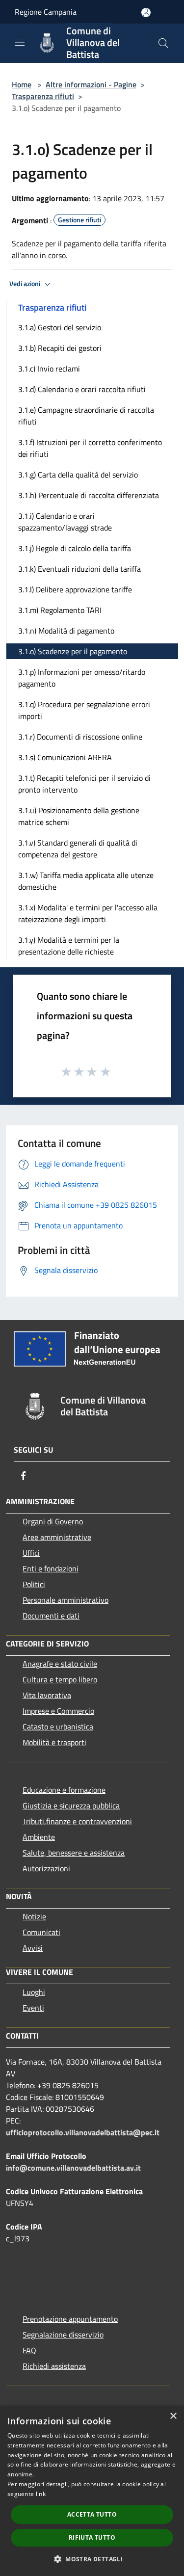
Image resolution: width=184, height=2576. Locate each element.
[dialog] (92, 2491)
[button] (92, 2559)
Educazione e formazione (64, 1790)
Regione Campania (46, 12)
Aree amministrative (57, 1537)
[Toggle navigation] (20, 42)
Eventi (33, 2008)
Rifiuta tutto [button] (92, 2537)
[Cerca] (163, 43)
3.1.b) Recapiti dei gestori (60, 348)
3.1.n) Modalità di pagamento (66, 631)
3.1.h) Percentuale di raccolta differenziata (89, 495)
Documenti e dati (51, 1616)
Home (22, 84)
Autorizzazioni (46, 1868)
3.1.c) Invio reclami (49, 369)
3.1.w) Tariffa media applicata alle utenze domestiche (86, 881)
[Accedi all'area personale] (146, 13)
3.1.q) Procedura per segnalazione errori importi (84, 710)
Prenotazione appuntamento (70, 2319)
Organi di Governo (53, 1521)
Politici (34, 1584)
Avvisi (33, 1948)
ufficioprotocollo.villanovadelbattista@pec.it (83, 2132)
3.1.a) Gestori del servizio (60, 327)
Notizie (34, 1916)
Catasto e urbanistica (58, 1726)
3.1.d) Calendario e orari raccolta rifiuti (82, 389)
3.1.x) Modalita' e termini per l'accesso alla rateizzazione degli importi (88, 913)
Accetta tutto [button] (92, 2514)
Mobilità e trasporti (54, 1742)
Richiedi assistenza (54, 2366)
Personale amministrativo (66, 1600)
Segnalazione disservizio (63, 2335)
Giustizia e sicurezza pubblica (71, 1806)
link (41, 2494)
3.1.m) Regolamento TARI (60, 610)
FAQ (29, 2350)
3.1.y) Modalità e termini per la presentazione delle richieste (69, 946)
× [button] (173, 2416)
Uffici (31, 1553)
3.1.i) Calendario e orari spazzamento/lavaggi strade (65, 522)
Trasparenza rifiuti (43, 96)
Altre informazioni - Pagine (91, 84)
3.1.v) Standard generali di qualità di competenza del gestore (78, 849)
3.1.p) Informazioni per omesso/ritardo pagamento (82, 678)
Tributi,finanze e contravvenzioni (77, 1821)
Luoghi (34, 1992)
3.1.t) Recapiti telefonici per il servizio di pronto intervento (84, 784)
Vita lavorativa (47, 1695)
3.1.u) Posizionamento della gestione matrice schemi (79, 816)
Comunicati (41, 1932)
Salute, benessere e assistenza (74, 1853)
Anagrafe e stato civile (60, 1664)
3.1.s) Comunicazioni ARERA (65, 757)
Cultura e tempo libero (60, 1679)
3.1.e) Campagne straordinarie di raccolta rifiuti (86, 416)
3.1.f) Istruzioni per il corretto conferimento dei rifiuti (90, 448)
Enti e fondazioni (51, 1568)
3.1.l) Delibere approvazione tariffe (75, 589)
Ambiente (39, 1837)
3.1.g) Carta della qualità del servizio (78, 475)
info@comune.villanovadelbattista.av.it (73, 2168)
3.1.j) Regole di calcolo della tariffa (75, 548)
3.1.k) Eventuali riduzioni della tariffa (79, 569)
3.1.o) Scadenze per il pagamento (73, 651)
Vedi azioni (26, 284)
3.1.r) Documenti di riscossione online (80, 737)
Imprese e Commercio (58, 1711)
